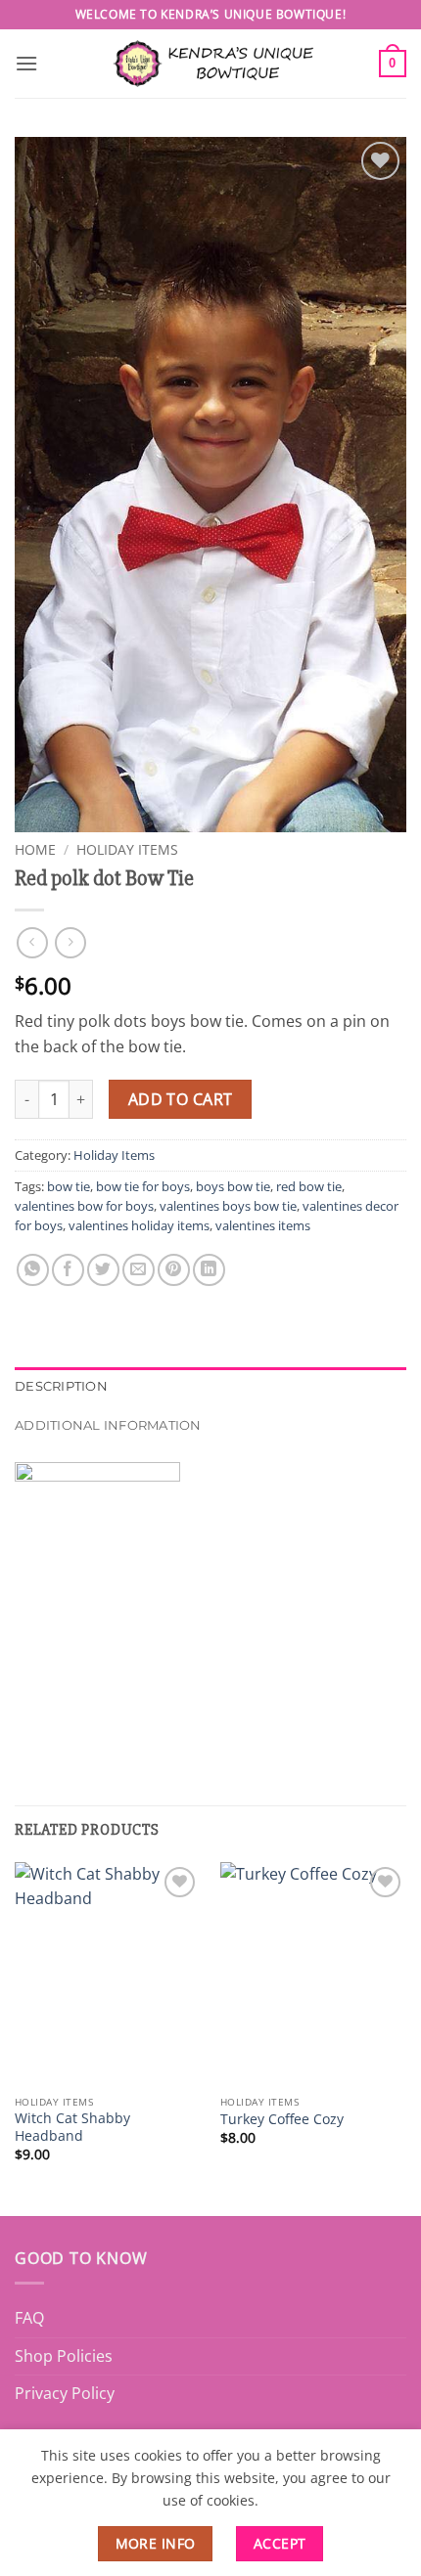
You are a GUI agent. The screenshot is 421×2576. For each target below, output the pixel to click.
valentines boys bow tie (228, 1206)
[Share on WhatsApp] (33, 1270)
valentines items (263, 1225)
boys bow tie (233, 1186)
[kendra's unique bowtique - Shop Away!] (210, 63)
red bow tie (309, 1186)
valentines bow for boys (84, 1206)
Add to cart (181, 1099)
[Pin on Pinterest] (174, 1270)
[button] (26, 63)
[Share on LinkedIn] (209, 1270)
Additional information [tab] (108, 1425)
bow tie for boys (143, 1186)
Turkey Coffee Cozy (282, 2119)
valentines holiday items (139, 1225)
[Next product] (32, 942)
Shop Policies (64, 2356)
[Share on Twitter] (103, 1270)
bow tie (69, 1186)
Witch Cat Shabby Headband (72, 2127)
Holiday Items (127, 849)
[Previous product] (70, 942)
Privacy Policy (65, 2393)
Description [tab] (61, 1386)
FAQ (29, 2318)
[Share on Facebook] (68, 1270)
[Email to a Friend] (139, 1270)
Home (35, 849)
